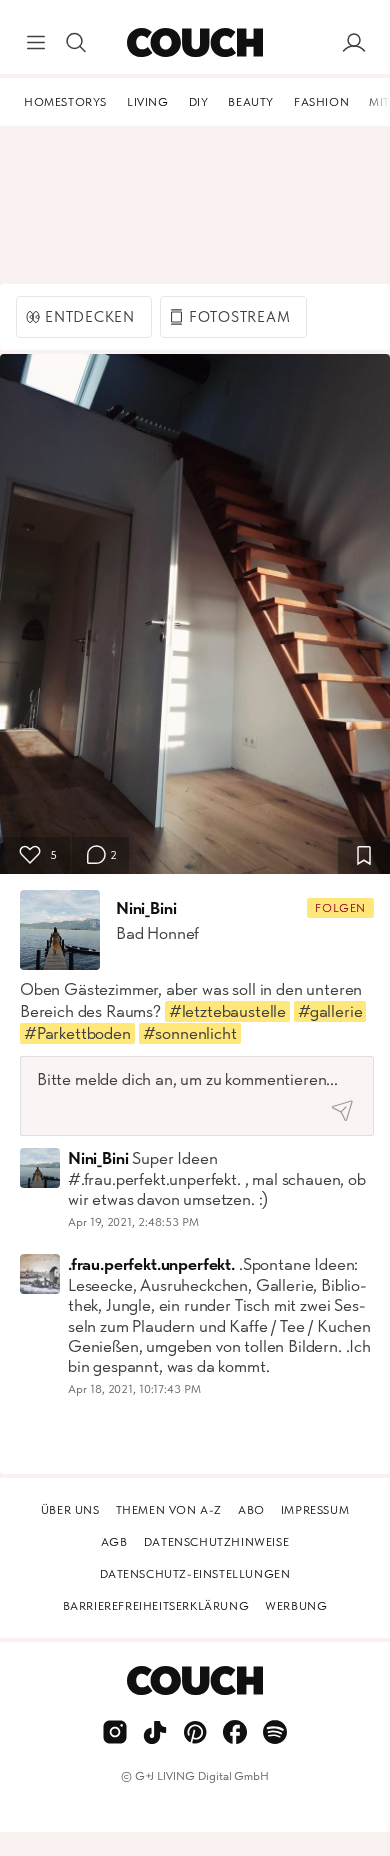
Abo (251, 1510)
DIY (199, 102)
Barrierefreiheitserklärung (156, 1606)
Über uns (70, 1510)
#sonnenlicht (190, 1033)
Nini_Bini (146, 908)
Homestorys (65, 102)
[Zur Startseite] (194, 43)
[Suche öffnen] (76, 43)
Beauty (251, 102)
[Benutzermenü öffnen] (354, 43)
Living (148, 102)
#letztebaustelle (227, 1011)
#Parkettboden (77, 1033)
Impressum (315, 1510)
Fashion (321, 102)
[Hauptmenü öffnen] (36, 43)
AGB (114, 1542)
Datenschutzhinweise (216, 1542)
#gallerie (330, 1011)
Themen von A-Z (169, 1510)
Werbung (296, 1606)
